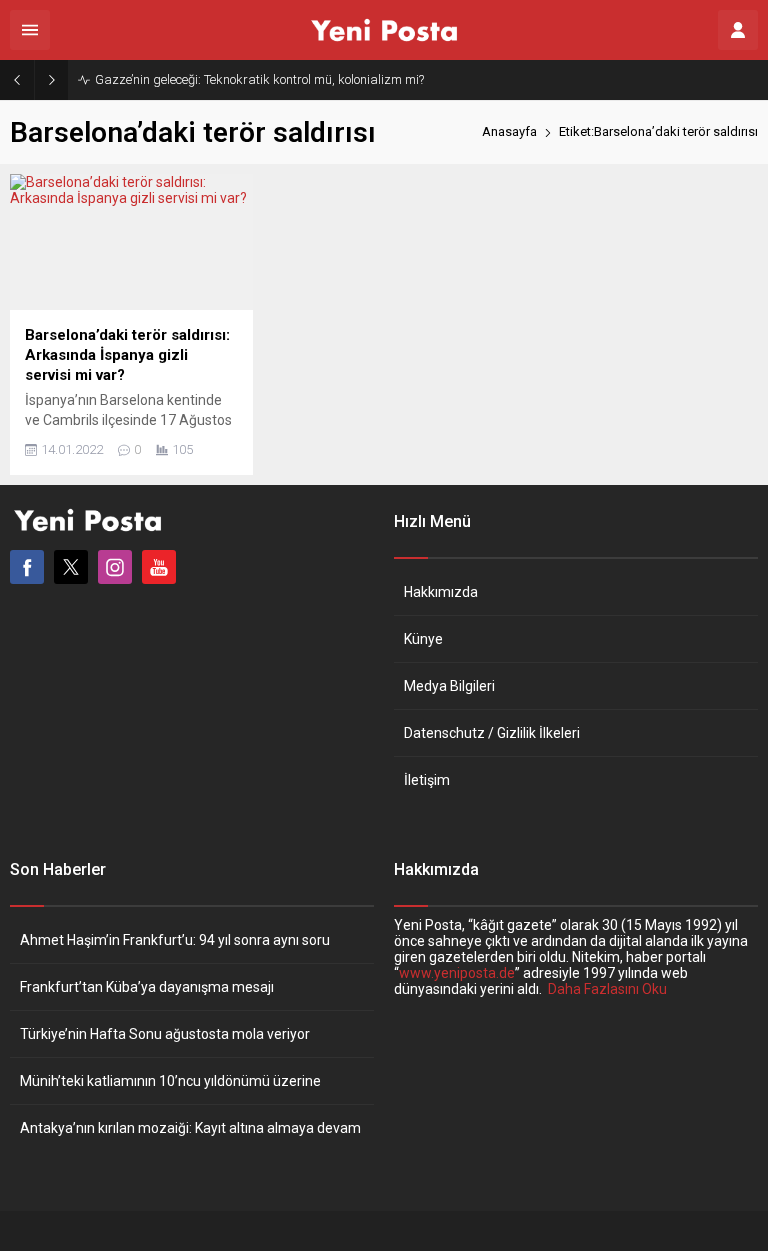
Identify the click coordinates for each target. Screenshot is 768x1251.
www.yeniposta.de (457, 973)
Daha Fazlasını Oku (607, 989)
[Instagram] (115, 567)
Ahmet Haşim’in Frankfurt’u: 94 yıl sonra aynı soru (175, 940)
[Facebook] (27, 567)
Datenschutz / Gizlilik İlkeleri (492, 733)
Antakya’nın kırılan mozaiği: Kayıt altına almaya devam (190, 1128)
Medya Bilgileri (449, 686)
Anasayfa (509, 131)
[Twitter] (71, 567)
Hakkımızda (441, 592)
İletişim (427, 780)
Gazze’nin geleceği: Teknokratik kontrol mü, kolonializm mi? (259, 79)
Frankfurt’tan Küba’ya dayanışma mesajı (147, 987)
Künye (423, 639)
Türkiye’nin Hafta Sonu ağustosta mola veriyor (165, 1034)
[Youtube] (159, 567)
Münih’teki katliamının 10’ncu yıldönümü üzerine (170, 1081)
